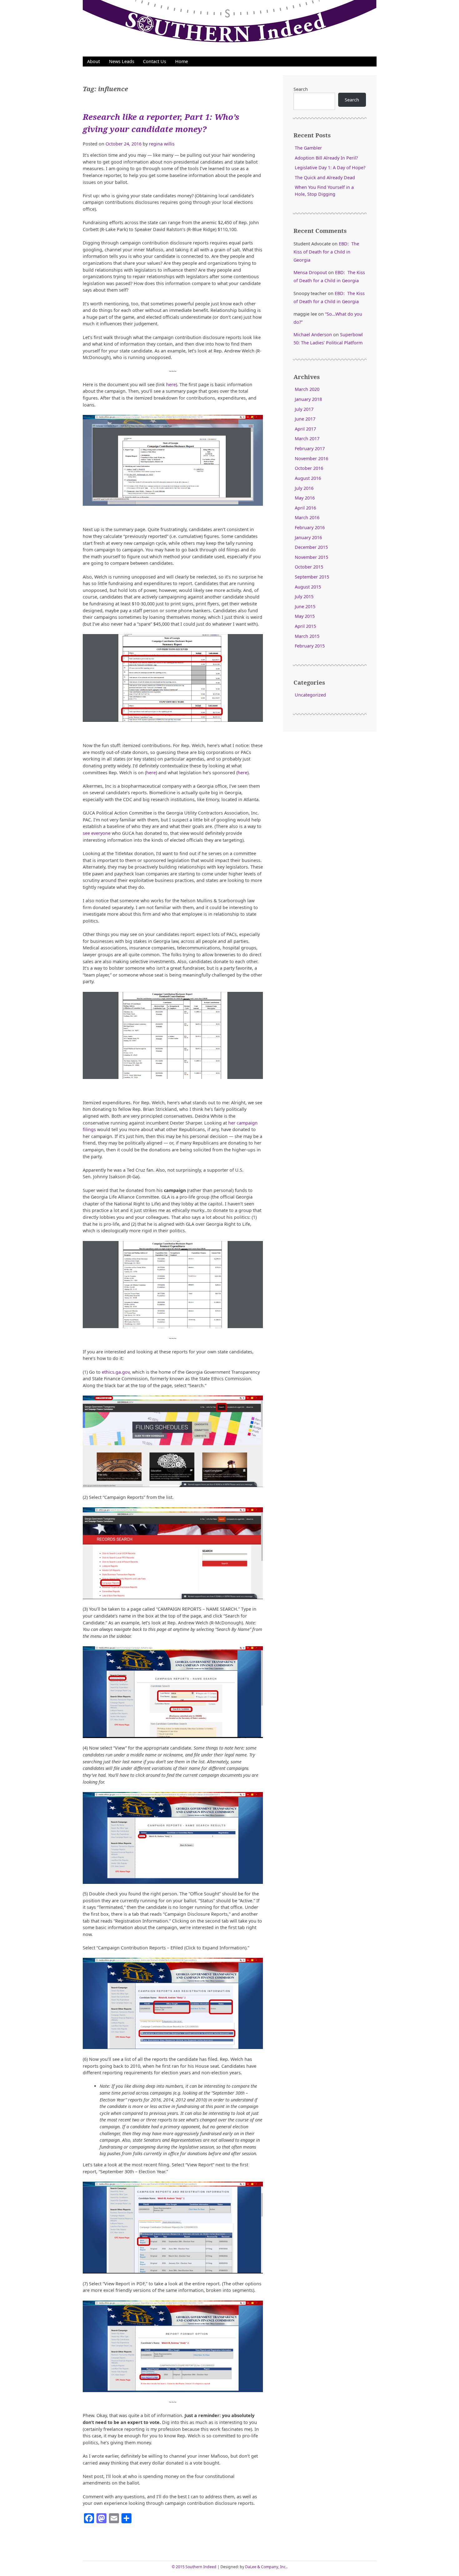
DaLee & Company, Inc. (266, 2567)
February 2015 (310, 646)
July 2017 (304, 409)
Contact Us (155, 61)
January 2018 (308, 399)
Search (301, 89)
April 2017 (305, 429)
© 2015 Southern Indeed (194, 2567)
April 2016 (305, 508)
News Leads (122, 61)
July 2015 (304, 596)
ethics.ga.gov (116, 1372)
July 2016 (304, 488)
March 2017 (307, 438)
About (94, 61)
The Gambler (308, 148)
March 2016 (307, 517)
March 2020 (307, 389)
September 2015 (312, 577)
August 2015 (308, 587)
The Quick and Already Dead (325, 177)
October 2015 (309, 567)
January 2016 (308, 537)
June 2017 (305, 419)
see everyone (97, 833)
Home (182, 61)
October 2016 (309, 468)
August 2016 (308, 478)
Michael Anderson (313, 335)
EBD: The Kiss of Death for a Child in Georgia (326, 252)
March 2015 (307, 636)
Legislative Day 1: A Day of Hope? (330, 167)
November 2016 (311, 458)
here (171, 384)
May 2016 (305, 498)
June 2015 (305, 606)
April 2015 (305, 626)
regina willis (162, 144)
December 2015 (311, 547)
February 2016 (310, 527)
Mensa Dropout (310, 272)
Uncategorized (310, 695)
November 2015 (311, 557)
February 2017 (310, 448)
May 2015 (305, 616)
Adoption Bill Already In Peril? (326, 158)
